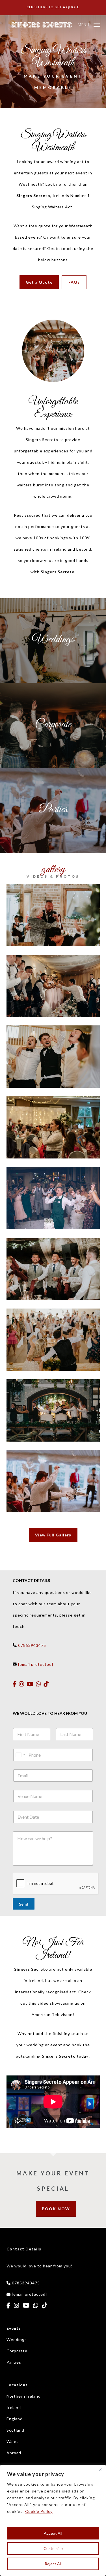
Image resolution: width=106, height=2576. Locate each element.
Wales (13, 2441)
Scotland (15, 2430)
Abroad (14, 2453)
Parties (14, 2362)
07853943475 (32, 1645)
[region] (53, 2520)
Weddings (17, 2339)
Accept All (53, 2533)
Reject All (53, 2564)
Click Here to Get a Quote (53, 7)
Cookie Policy (39, 2511)
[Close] (100, 2470)
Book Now (56, 2209)
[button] (89, 24)
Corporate (17, 2351)
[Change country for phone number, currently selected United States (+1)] (20, 1755)
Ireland (14, 2407)
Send (24, 1904)
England (15, 2419)
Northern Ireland (24, 2396)
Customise (53, 2548)
